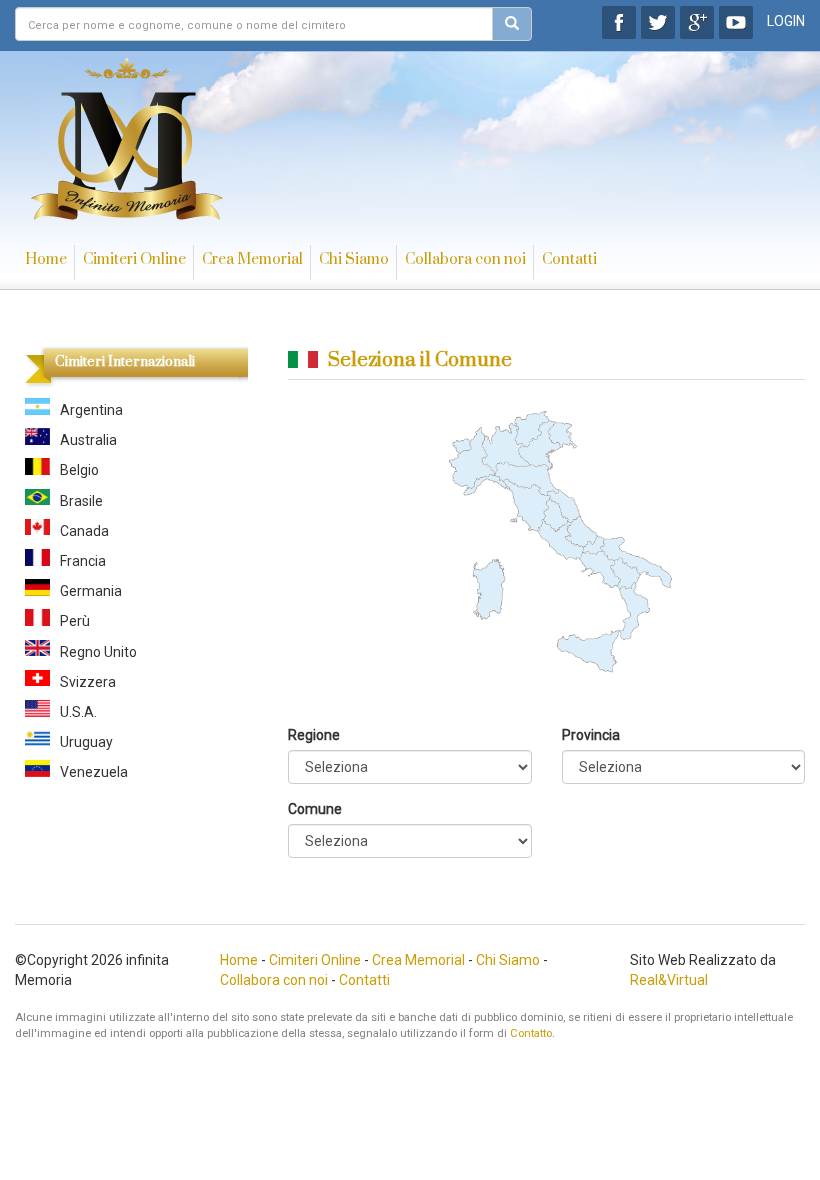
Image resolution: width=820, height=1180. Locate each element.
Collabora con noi (465, 259)
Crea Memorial (252, 259)
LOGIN (786, 21)
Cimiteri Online (134, 259)
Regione (314, 735)
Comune (315, 809)
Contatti (569, 259)
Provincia (591, 735)
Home (46, 259)
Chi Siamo (354, 259)
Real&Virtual (669, 980)
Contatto (531, 1033)
